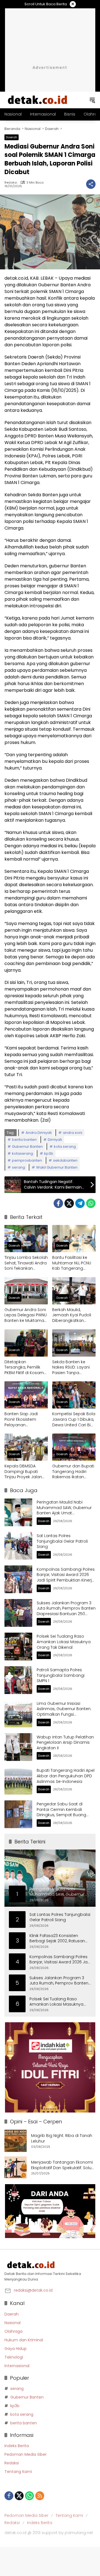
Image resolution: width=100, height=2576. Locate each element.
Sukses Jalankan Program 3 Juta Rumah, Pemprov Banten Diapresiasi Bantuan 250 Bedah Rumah (66, 1611)
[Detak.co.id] (38, 100)
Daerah (12, 137)
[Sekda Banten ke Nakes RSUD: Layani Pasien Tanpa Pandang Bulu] (74, 1343)
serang (18, 1167)
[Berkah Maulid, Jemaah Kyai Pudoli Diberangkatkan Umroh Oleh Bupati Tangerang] (74, 1291)
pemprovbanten (27, 1160)
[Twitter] (69, 1203)
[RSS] (40, 2496)
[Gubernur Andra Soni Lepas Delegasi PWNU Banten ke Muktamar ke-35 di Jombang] (26, 1291)
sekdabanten (65, 1160)
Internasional (17, 2366)
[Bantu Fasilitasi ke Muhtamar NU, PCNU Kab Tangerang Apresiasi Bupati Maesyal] (74, 1239)
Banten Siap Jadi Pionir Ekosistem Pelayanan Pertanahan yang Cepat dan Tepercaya (22, 1419)
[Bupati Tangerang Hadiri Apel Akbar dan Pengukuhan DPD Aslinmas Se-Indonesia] (18, 1781)
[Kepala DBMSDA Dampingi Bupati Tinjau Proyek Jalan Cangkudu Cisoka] (26, 1447)
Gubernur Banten (27, 1147)
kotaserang (22, 1153)
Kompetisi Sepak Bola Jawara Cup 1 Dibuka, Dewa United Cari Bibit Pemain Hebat (74, 1419)
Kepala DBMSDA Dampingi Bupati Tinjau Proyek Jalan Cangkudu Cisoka (23, 1472)
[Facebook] (58, 1203)
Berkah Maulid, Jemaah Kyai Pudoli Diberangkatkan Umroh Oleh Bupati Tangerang (72, 1315)
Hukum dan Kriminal (24, 2340)
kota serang (65, 1147)
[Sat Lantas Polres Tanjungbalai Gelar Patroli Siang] (18, 1546)
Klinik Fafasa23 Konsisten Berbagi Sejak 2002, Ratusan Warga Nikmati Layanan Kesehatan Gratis (57, 1939)
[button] (92, 100)
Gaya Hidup (16, 2349)
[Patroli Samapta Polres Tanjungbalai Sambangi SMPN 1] (18, 1680)
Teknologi (14, 2357)
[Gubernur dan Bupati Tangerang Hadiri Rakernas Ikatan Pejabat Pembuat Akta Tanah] (74, 1447)
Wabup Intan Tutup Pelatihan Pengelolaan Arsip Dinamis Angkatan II (65, 1742)
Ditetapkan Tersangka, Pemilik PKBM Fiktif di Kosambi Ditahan (26, 1368)
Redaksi (11, 183)
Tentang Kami (18, 2472)
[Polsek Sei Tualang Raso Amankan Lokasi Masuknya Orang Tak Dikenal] (18, 1647)
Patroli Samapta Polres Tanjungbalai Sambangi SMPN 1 (61, 1675)
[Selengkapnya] (50, 2265)
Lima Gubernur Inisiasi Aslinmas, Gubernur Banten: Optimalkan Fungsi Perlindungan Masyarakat (64, 1712)
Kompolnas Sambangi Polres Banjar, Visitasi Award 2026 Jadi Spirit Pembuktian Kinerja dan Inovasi (66, 1578)
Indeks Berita (17, 2446)
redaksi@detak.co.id (33, 2290)
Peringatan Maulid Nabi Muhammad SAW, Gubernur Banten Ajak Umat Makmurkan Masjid (64, 1510)
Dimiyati (55, 1140)
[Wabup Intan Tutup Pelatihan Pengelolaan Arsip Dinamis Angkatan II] (18, 1747)
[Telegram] (80, 1203)
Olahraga (13, 2331)
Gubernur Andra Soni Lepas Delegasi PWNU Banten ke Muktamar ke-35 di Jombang (26, 1315)
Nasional (12, 2323)
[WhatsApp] (91, 1203)
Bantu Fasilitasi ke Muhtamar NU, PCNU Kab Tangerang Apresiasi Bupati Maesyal (72, 1263)
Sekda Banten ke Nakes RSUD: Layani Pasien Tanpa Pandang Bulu (71, 1368)
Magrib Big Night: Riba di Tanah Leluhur (62, 2138)
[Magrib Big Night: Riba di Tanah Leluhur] (16, 2141)
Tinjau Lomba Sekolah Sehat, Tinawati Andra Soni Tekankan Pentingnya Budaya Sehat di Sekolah (26, 1263)
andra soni (72, 1133)
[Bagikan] (91, 184)
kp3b (49, 1153)
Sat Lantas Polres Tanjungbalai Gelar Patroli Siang (62, 1541)
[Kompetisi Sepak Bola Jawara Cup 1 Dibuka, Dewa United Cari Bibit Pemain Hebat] (74, 1395)
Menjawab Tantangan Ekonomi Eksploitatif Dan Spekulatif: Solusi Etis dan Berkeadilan (63, 2165)
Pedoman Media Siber (26, 2454)
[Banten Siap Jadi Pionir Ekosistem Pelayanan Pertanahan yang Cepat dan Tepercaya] (26, 1395)
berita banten (24, 1140)
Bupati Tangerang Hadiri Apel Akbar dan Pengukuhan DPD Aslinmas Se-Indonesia (66, 1776)
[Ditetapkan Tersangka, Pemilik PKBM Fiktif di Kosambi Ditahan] (26, 1343)
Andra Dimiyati (39, 1133)
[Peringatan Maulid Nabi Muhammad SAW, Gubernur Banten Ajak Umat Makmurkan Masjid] (18, 1512)
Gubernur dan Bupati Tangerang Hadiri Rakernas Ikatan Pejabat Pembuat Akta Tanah (73, 1472)
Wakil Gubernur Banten (57, 1167)
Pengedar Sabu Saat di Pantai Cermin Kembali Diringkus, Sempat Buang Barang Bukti (61, 1812)
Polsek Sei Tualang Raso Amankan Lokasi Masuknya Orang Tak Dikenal (64, 1642)
